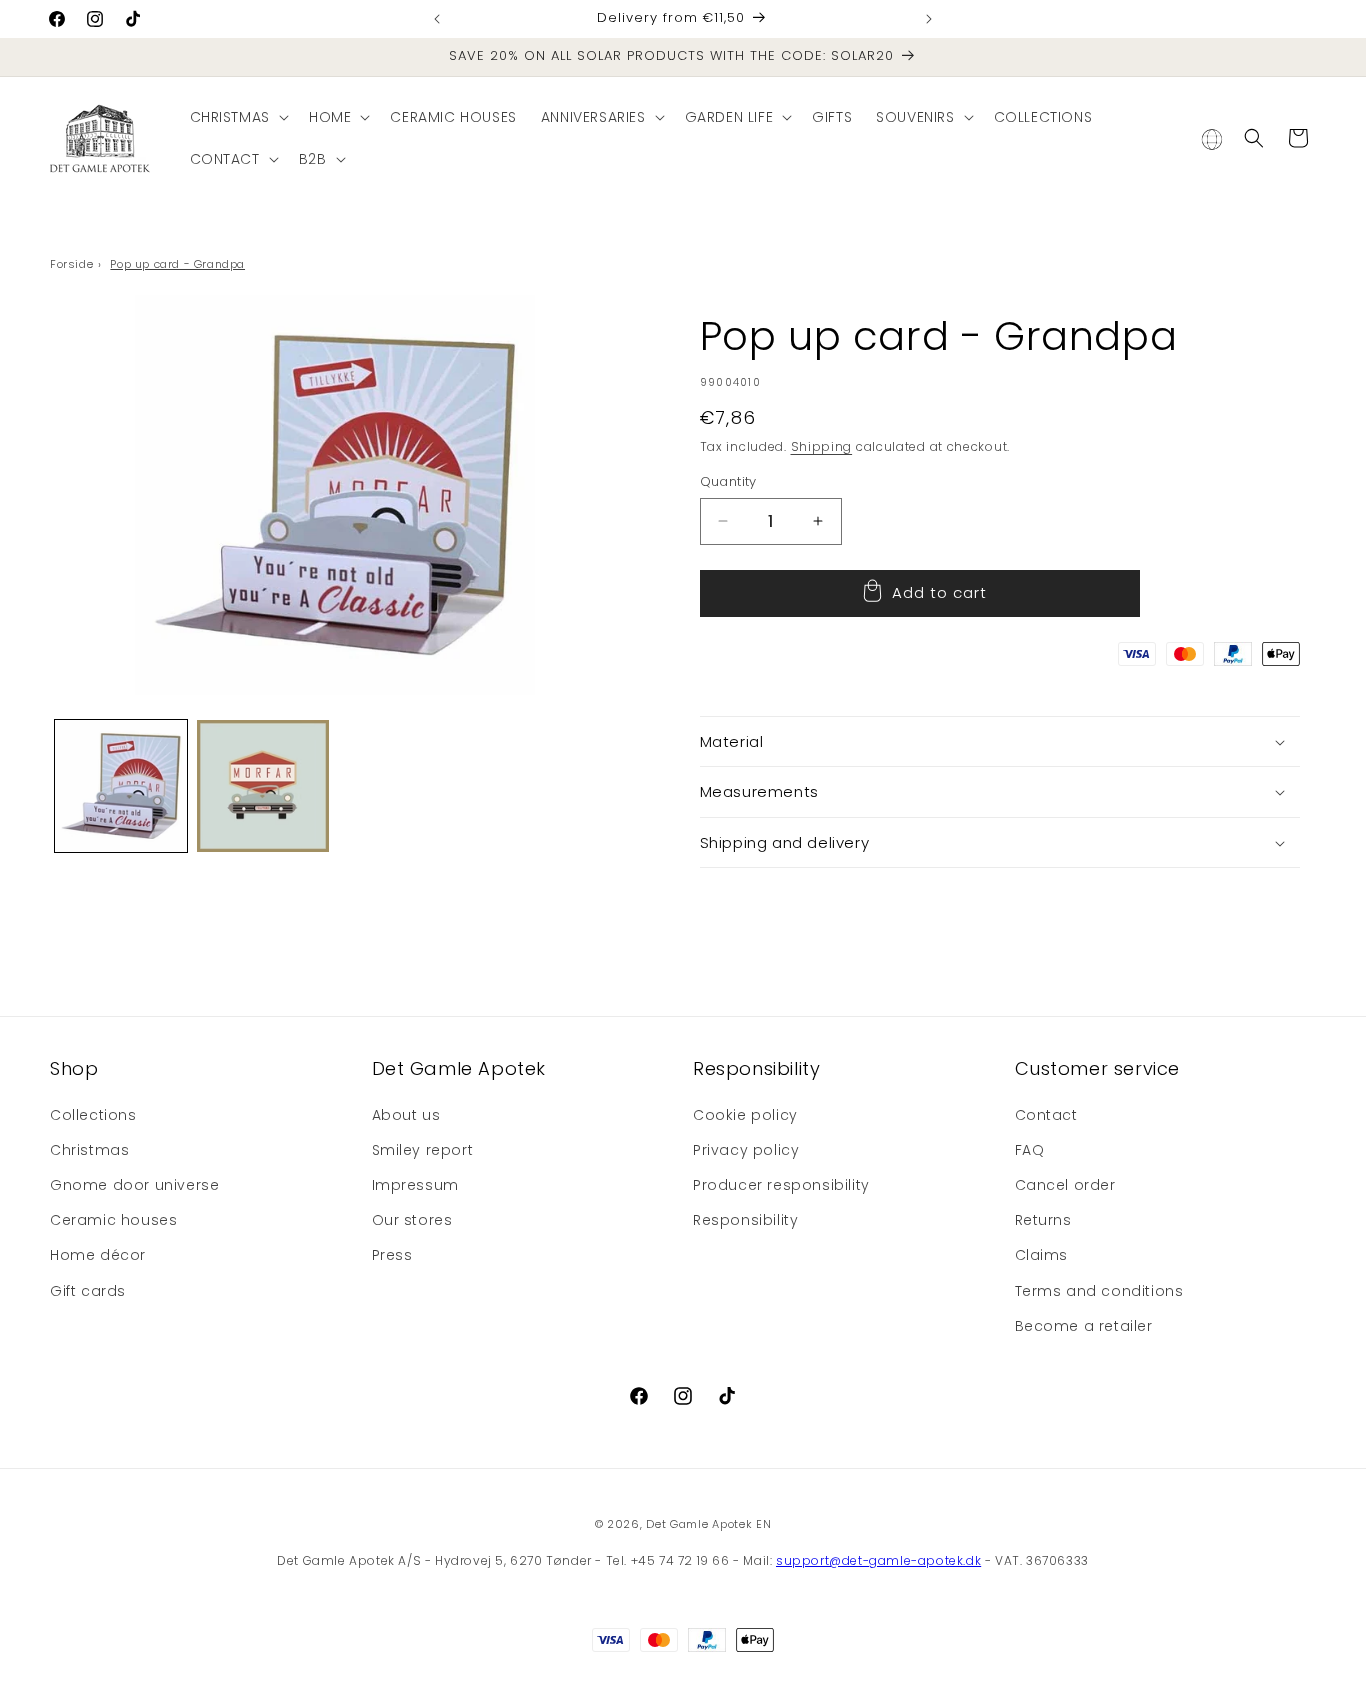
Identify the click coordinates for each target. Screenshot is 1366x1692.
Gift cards (88, 1291)
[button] (237, 117)
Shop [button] (74, 1068)
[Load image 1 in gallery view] (121, 786)
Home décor (98, 1255)
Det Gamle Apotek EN (708, 1524)
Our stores (412, 1220)
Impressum (415, 1185)
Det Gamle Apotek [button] (459, 1068)
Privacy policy (746, 1150)
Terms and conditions (1099, 1291)
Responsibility (745, 1220)
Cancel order (1065, 1185)
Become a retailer (1084, 1326)
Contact (1046, 1115)
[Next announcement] (929, 19)
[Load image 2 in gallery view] (263, 786)
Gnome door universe (134, 1185)
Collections (93, 1115)
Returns (1043, 1220)
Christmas (89, 1150)
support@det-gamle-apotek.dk (878, 1560)
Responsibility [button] (756, 1068)
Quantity (728, 481)
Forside (71, 264)
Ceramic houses (113, 1220)
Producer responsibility (781, 1185)
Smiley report (423, 1150)
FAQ (1030, 1150)
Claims (1042, 1255)
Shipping (822, 446)
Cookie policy (745, 1115)
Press (392, 1255)
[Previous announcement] (437, 19)
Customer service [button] (1098, 1068)
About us (406, 1115)
